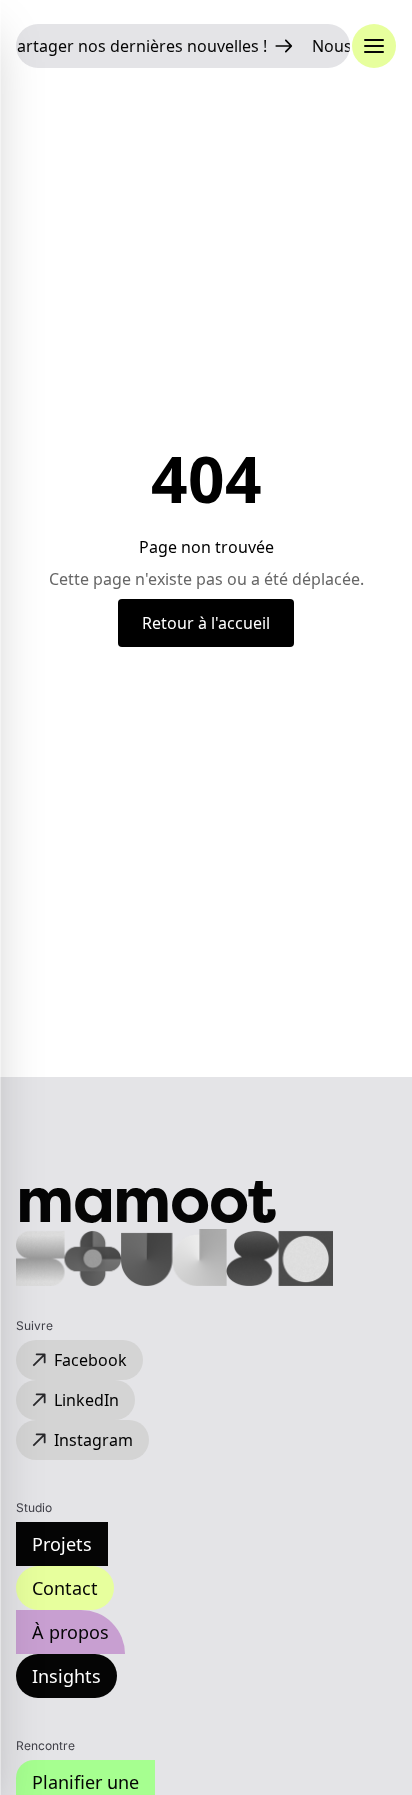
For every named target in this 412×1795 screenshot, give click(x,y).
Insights (66, 1676)
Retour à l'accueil (206, 623)
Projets (62, 1544)
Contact (65, 1588)
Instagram (93, 1440)
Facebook (90, 1360)
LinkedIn (86, 1400)
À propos (70, 1632)
